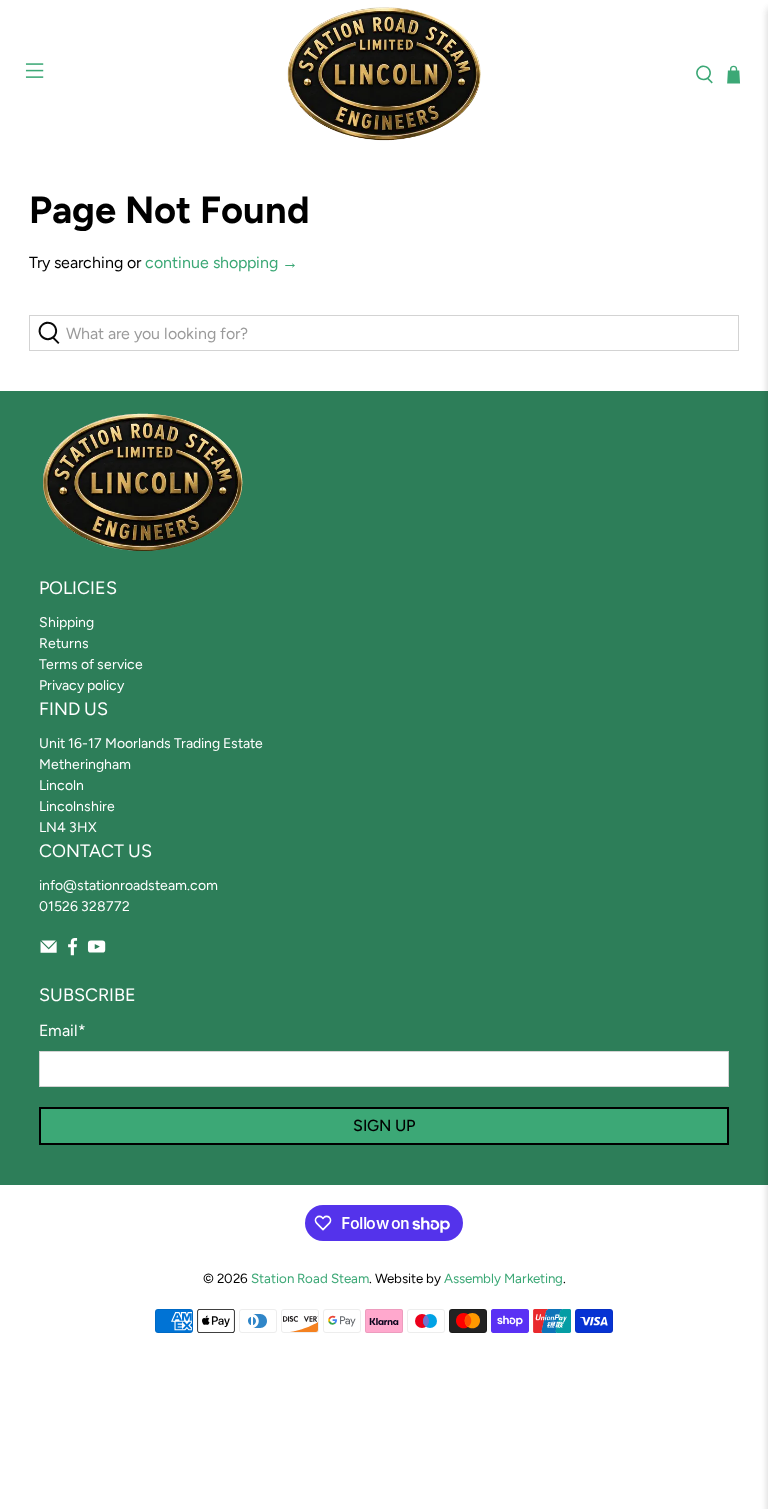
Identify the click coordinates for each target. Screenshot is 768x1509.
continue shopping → (221, 262)
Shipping (66, 622)
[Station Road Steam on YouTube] (96, 951)
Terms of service (91, 664)
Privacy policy (81, 685)
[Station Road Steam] (384, 74)
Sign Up (384, 1125)
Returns (64, 643)
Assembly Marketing (503, 1278)
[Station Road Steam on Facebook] (72, 951)
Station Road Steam (310, 1278)
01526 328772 (84, 906)
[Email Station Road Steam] (48, 951)
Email (62, 1030)
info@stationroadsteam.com (128, 885)
